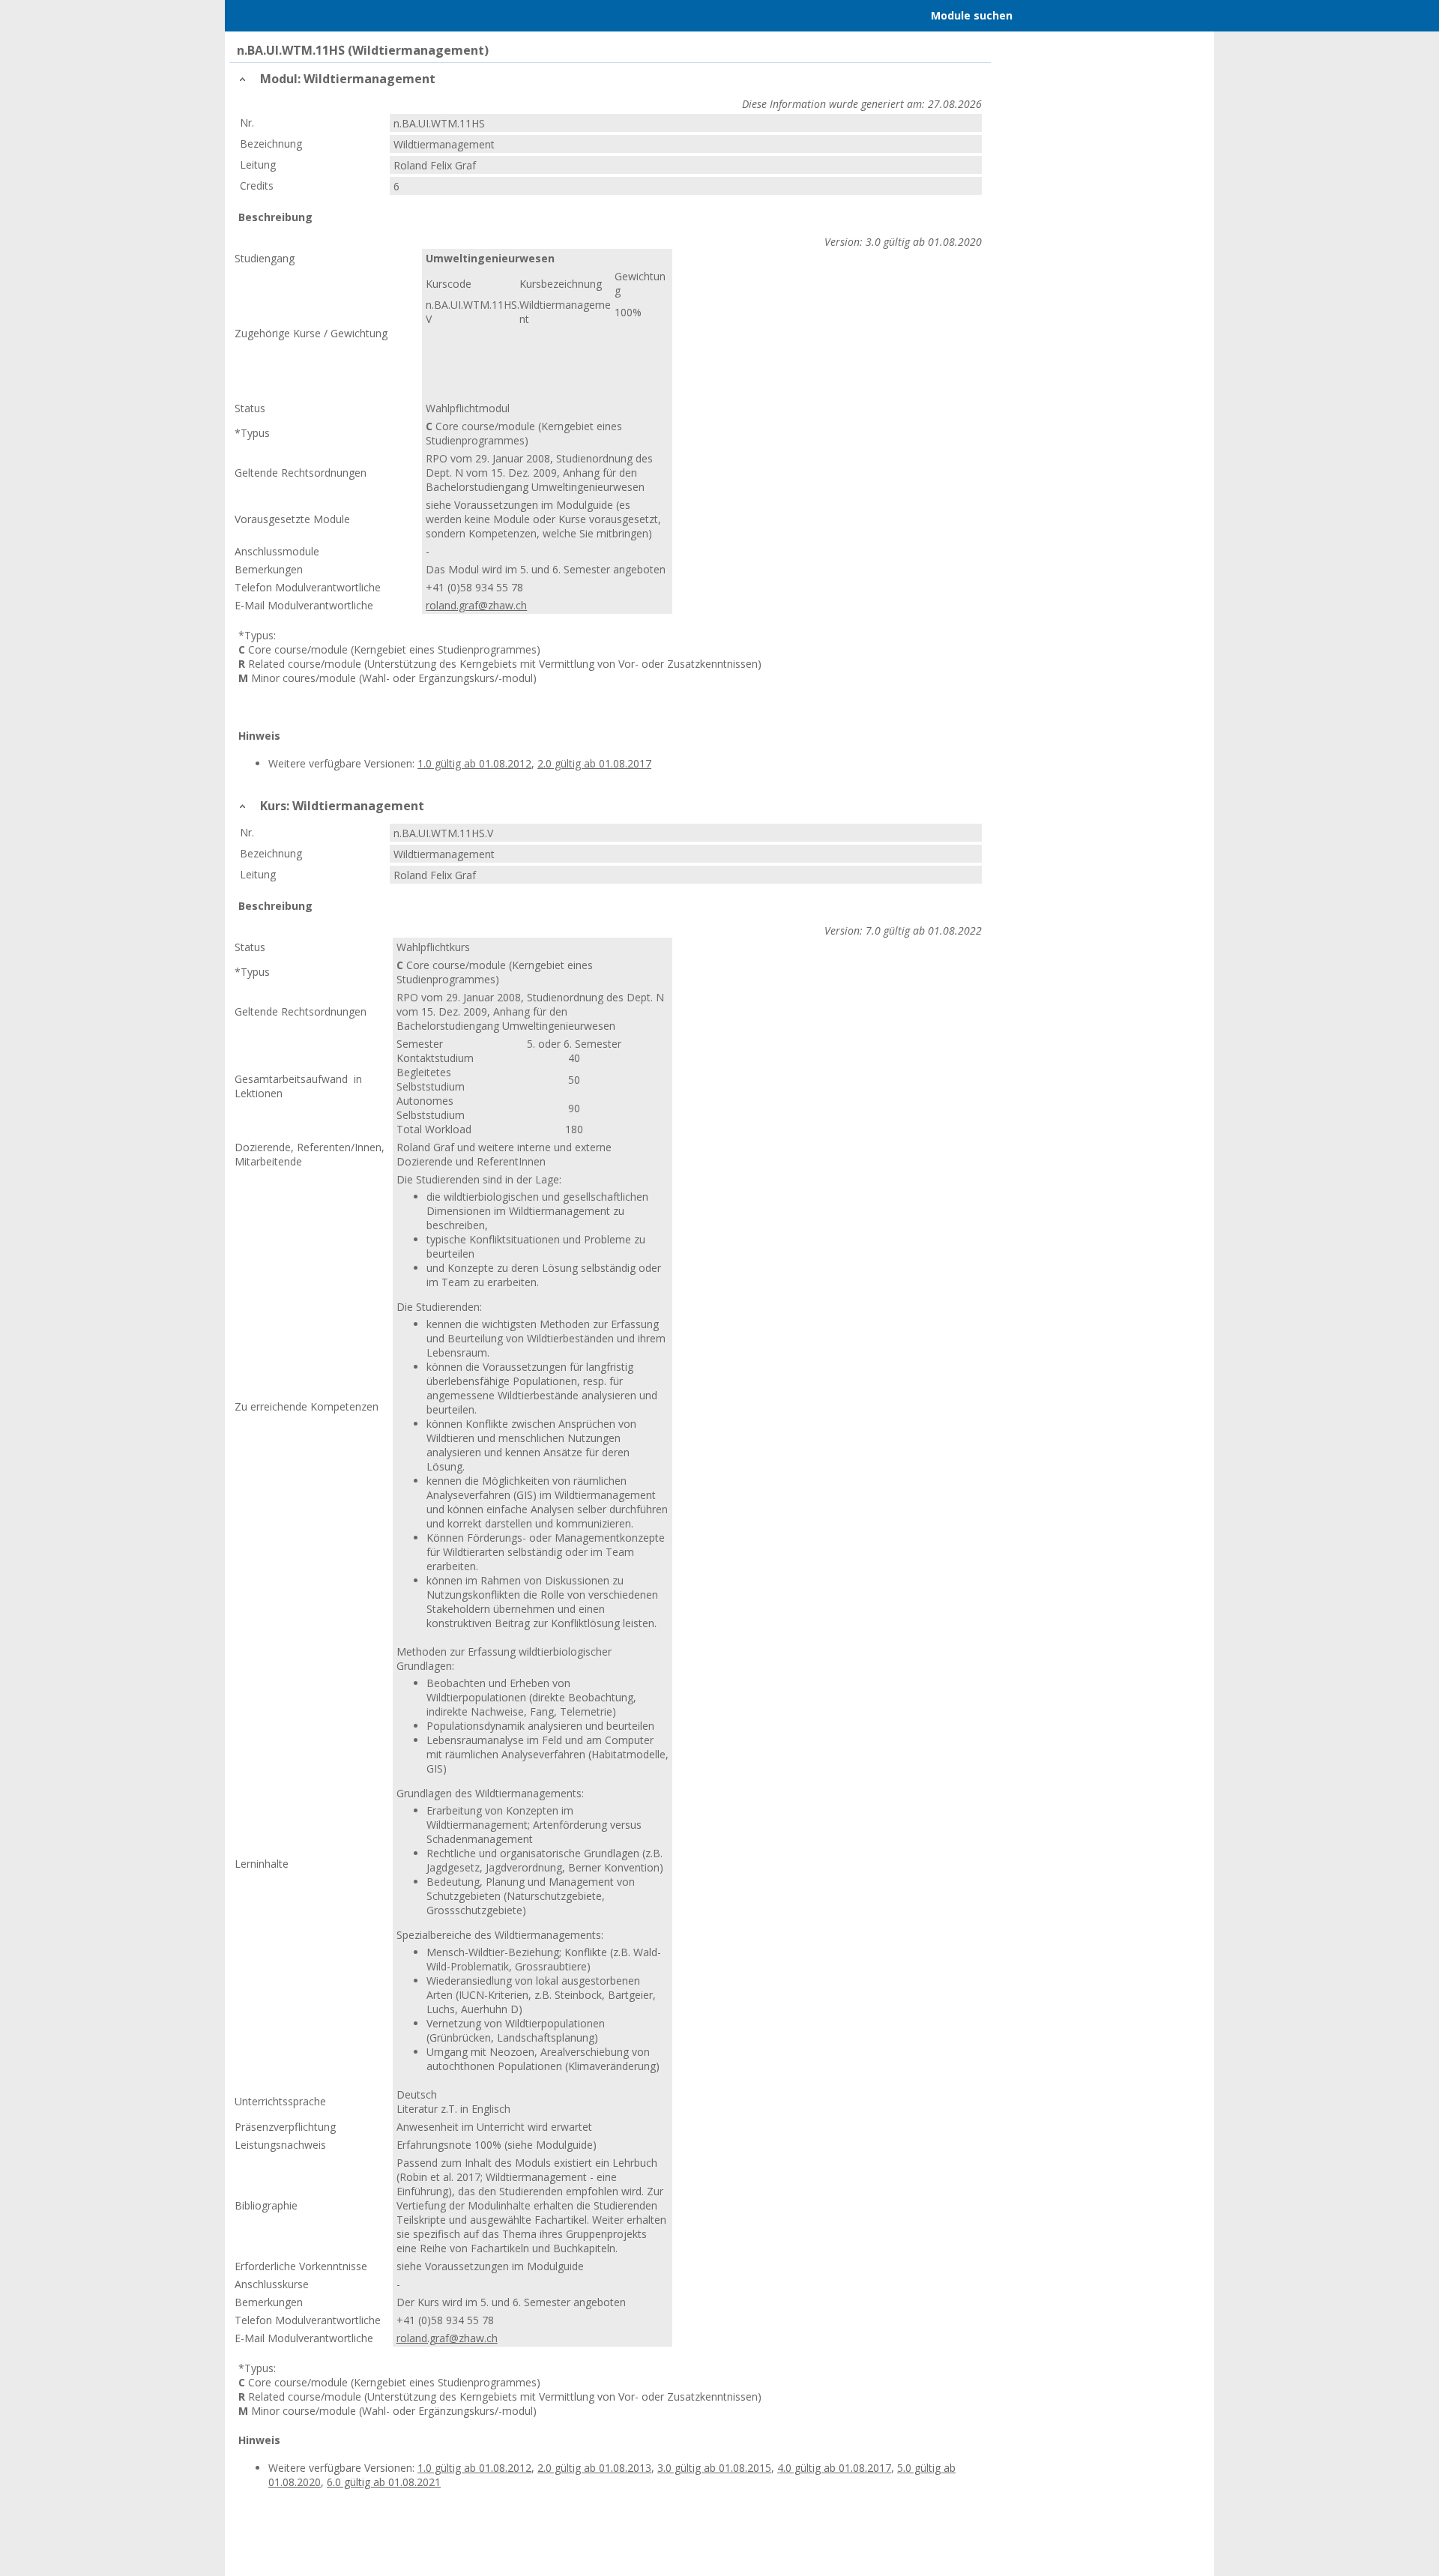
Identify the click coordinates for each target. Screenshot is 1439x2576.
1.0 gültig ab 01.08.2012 (474, 763)
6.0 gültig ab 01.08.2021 (1074, 2468)
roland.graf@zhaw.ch (476, 605)
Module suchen (972, 15)
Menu (257, 16)
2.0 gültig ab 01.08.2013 (594, 2468)
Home (316, 16)
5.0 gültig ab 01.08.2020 (954, 2468)
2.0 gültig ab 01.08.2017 (594, 763)
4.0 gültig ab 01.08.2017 (834, 2468)
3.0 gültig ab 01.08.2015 (714, 2468)
